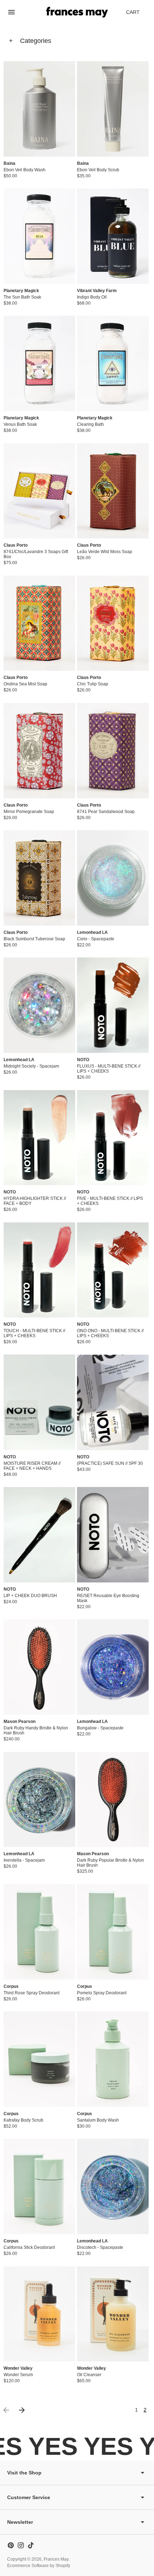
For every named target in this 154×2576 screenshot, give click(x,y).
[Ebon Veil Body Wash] (39, 109)
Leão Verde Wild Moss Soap (105, 552)
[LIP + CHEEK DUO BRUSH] (39, 1535)
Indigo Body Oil (92, 297)
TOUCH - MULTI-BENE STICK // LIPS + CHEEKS (34, 1333)
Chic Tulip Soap (93, 684)
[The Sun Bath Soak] (39, 236)
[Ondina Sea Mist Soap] (39, 623)
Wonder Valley (18, 2368)
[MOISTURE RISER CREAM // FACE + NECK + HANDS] (39, 1402)
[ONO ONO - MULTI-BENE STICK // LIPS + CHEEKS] (113, 1270)
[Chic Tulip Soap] (113, 623)
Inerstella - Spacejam (24, 1860)
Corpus (11, 1986)
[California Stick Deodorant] (39, 2186)
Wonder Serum (18, 2375)
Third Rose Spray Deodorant (32, 1993)
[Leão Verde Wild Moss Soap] (113, 491)
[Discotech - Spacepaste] (113, 2186)
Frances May (56, 2559)
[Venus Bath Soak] (39, 363)
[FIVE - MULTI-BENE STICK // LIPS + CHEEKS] (113, 1138)
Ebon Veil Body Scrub (98, 170)
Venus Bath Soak (20, 424)
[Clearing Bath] (113, 363)
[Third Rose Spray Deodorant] (39, 1932)
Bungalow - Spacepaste (100, 1728)
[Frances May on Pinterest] (11, 2545)
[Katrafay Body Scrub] (39, 2059)
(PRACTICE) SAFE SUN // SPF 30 (110, 1463)
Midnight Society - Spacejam (31, 1066)
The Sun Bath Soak (22, 297)
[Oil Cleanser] (113, 2314)
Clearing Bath (90, 424)
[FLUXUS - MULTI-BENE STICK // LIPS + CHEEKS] (113, 1005)
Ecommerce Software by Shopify (39, 2566)
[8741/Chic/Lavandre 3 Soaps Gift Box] (39, 491)
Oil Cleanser (89, 2375)
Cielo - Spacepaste (96, 939)
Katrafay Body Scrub (23, 2120)
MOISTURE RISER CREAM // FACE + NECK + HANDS (32, 1466)
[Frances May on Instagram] (21, 2545)
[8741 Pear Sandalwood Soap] (113, 751)
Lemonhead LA (92, 932)
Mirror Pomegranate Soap (29, 812)
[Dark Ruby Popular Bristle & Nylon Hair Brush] (113, 1800)
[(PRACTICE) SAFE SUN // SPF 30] (113, 1402)
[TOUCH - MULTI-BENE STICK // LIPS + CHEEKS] (39, 1270)
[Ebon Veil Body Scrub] (113, 109)
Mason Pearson (20, 1722)
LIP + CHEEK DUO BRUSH (30, 1596)
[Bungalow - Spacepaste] (113, 1667)
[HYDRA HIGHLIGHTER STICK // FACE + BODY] (39, 1138)
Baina (9, 163)
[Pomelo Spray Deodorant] (113, 1932)
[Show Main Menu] (11, 12)
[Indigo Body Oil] (113, 236)
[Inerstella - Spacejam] (39, 1800)
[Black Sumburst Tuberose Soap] (39, 878)
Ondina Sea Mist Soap (25, 684)
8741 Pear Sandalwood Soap (106, 812)
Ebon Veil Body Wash (25, 170)
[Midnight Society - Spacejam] (39, 1005)
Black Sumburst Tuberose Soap (34, 939)
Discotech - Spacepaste (100, 2247)
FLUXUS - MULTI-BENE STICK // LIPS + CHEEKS (109, 1069)
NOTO (83, 1060)
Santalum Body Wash (98, 2120)
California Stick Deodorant (29, 2247)
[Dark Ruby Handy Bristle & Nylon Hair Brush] (39, 1667)
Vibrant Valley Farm (97, 291)
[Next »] (22, 2410)
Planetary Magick (21, 291)
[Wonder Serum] (39, 2314)
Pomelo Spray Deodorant (102, 1993)
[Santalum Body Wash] (113, 2059)
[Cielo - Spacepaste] (113, 878)
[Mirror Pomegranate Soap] (39, 751)
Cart (137, 14)
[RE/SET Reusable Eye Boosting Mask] (113, 1535)
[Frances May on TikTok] (31, 2545)
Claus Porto (16, 545)
